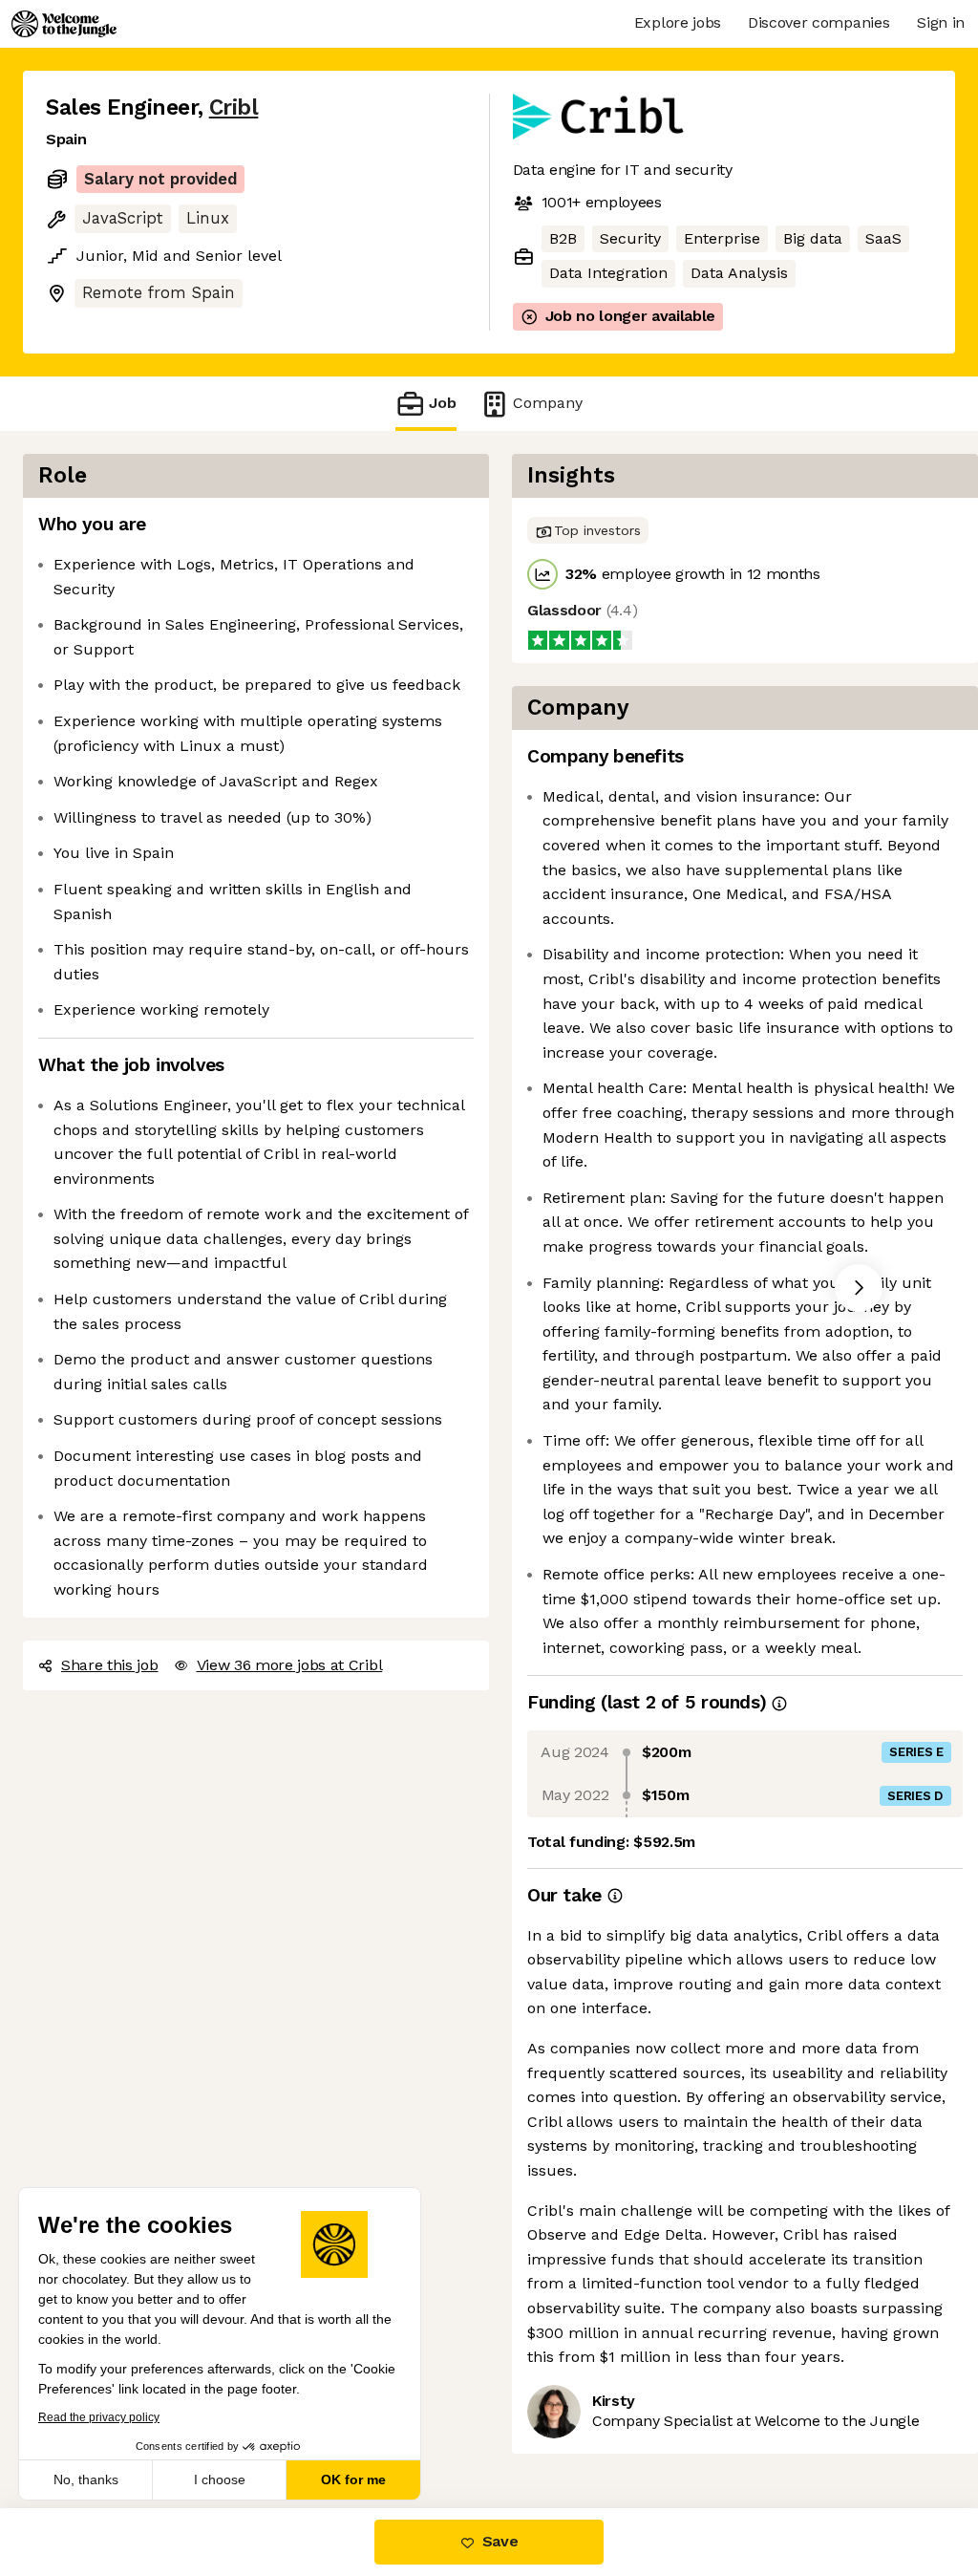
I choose (220, 2479)
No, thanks (86, 2479)
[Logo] (64, 24)
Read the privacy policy (99, 2417)
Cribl (234, 107)
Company (548, 403)
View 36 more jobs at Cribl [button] (290, 1665)
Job (443, 403)
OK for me (353, 2479)
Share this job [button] (110, 1665)
